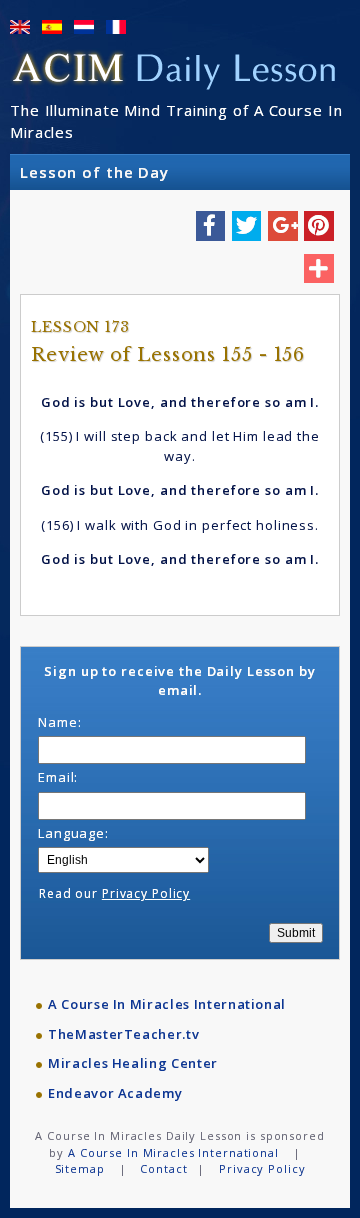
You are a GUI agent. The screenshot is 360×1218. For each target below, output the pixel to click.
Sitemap (80, 1168)
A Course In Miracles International (167, 1004)
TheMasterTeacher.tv (123, 1034)
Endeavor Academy (115, 1093)
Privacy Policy (146, 893)
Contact (163, 1168)
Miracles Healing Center (133, 1063)
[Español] (52, 27)
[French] (116, 27)
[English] (20, 27)
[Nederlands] (84, 27)
